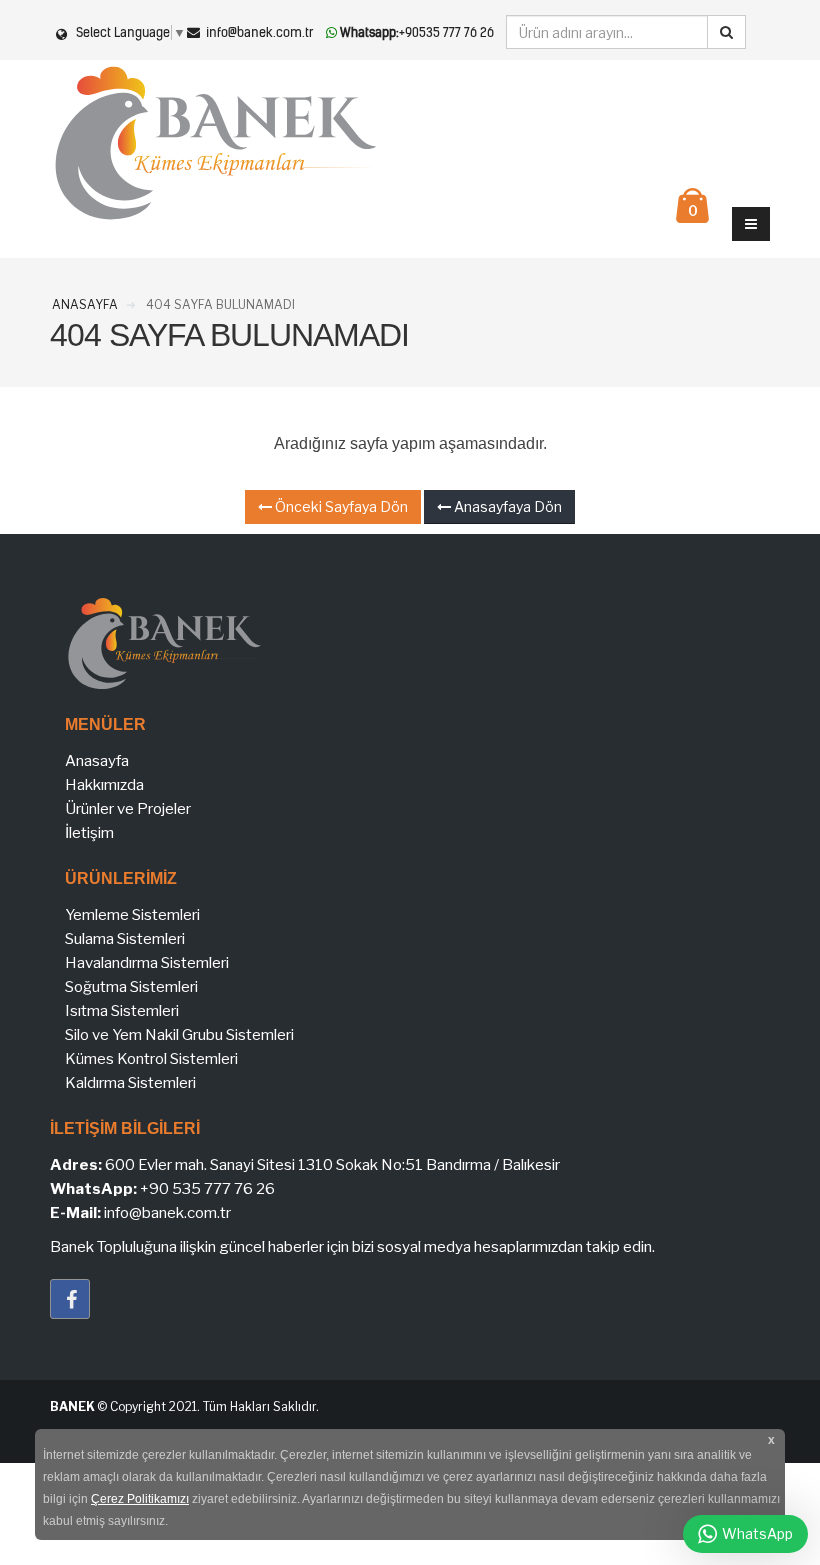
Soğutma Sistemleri (131, 987)
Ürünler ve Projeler (128, 809)
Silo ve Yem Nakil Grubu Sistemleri (179, 1035)
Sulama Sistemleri (125, 939)
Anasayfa (97, 761)
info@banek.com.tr (258, 32)
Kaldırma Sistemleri (130, 1083)
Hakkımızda (104, 785)
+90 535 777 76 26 (207, 1189)
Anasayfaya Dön (506, 506)
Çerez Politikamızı (140, 1499)
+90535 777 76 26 (417, 32)
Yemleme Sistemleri (132, 915)
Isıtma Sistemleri (122, 1011)
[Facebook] (70, 1299)
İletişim (89, 833)
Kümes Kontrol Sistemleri (151, 1059)
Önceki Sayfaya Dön (340, 506)
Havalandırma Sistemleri (147, 963)
